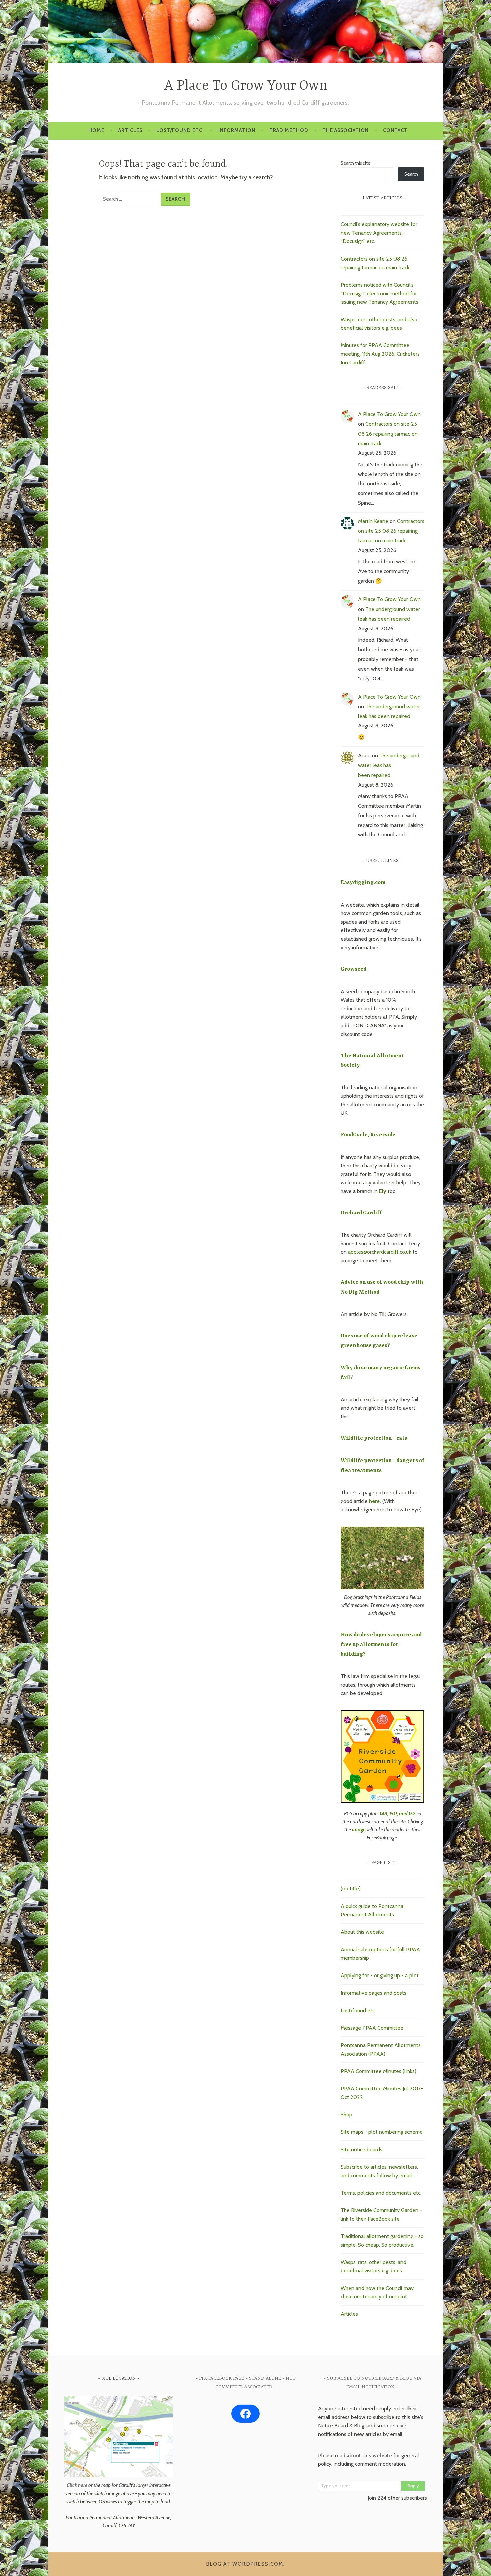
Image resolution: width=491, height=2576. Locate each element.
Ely (383, 1191)
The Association (346, 130)
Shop (347, 2115)
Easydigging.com (363, 883)
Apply (413, 2486)
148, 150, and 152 (398, 1814)
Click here (77, 2485)
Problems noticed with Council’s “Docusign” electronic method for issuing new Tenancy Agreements (379, 293)
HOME (96, 130)
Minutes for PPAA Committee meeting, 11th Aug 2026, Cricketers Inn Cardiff (380, 354)
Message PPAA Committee (372, 2028)
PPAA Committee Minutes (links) (378, 2071)
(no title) (351, 1888)
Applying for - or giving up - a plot (380, 1975)
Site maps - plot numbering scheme (382, 2132)
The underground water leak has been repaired (389, 765)
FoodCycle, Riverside (368, 1135)
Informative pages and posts (374, 1993)
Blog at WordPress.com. (246, 2564)
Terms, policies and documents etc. (381, 2193)
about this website (369, 2456)
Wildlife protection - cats (374, 1438)
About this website (362, 1932)
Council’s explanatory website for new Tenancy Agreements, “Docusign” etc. (379, 233)
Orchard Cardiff (361, 1213)
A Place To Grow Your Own (246, 86)
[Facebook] (246, 2414)
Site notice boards (362, 2149)
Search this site (356, 163)
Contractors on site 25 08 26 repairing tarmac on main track (388, 434)
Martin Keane (373, 521)
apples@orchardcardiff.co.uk (380, 1252)
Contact (395, 130)
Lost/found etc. (180, 130)
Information (237, 130)
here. (375, 1501)
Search (411, 174)
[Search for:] (130, 199)
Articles (130, 130)
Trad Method (289, 130)
